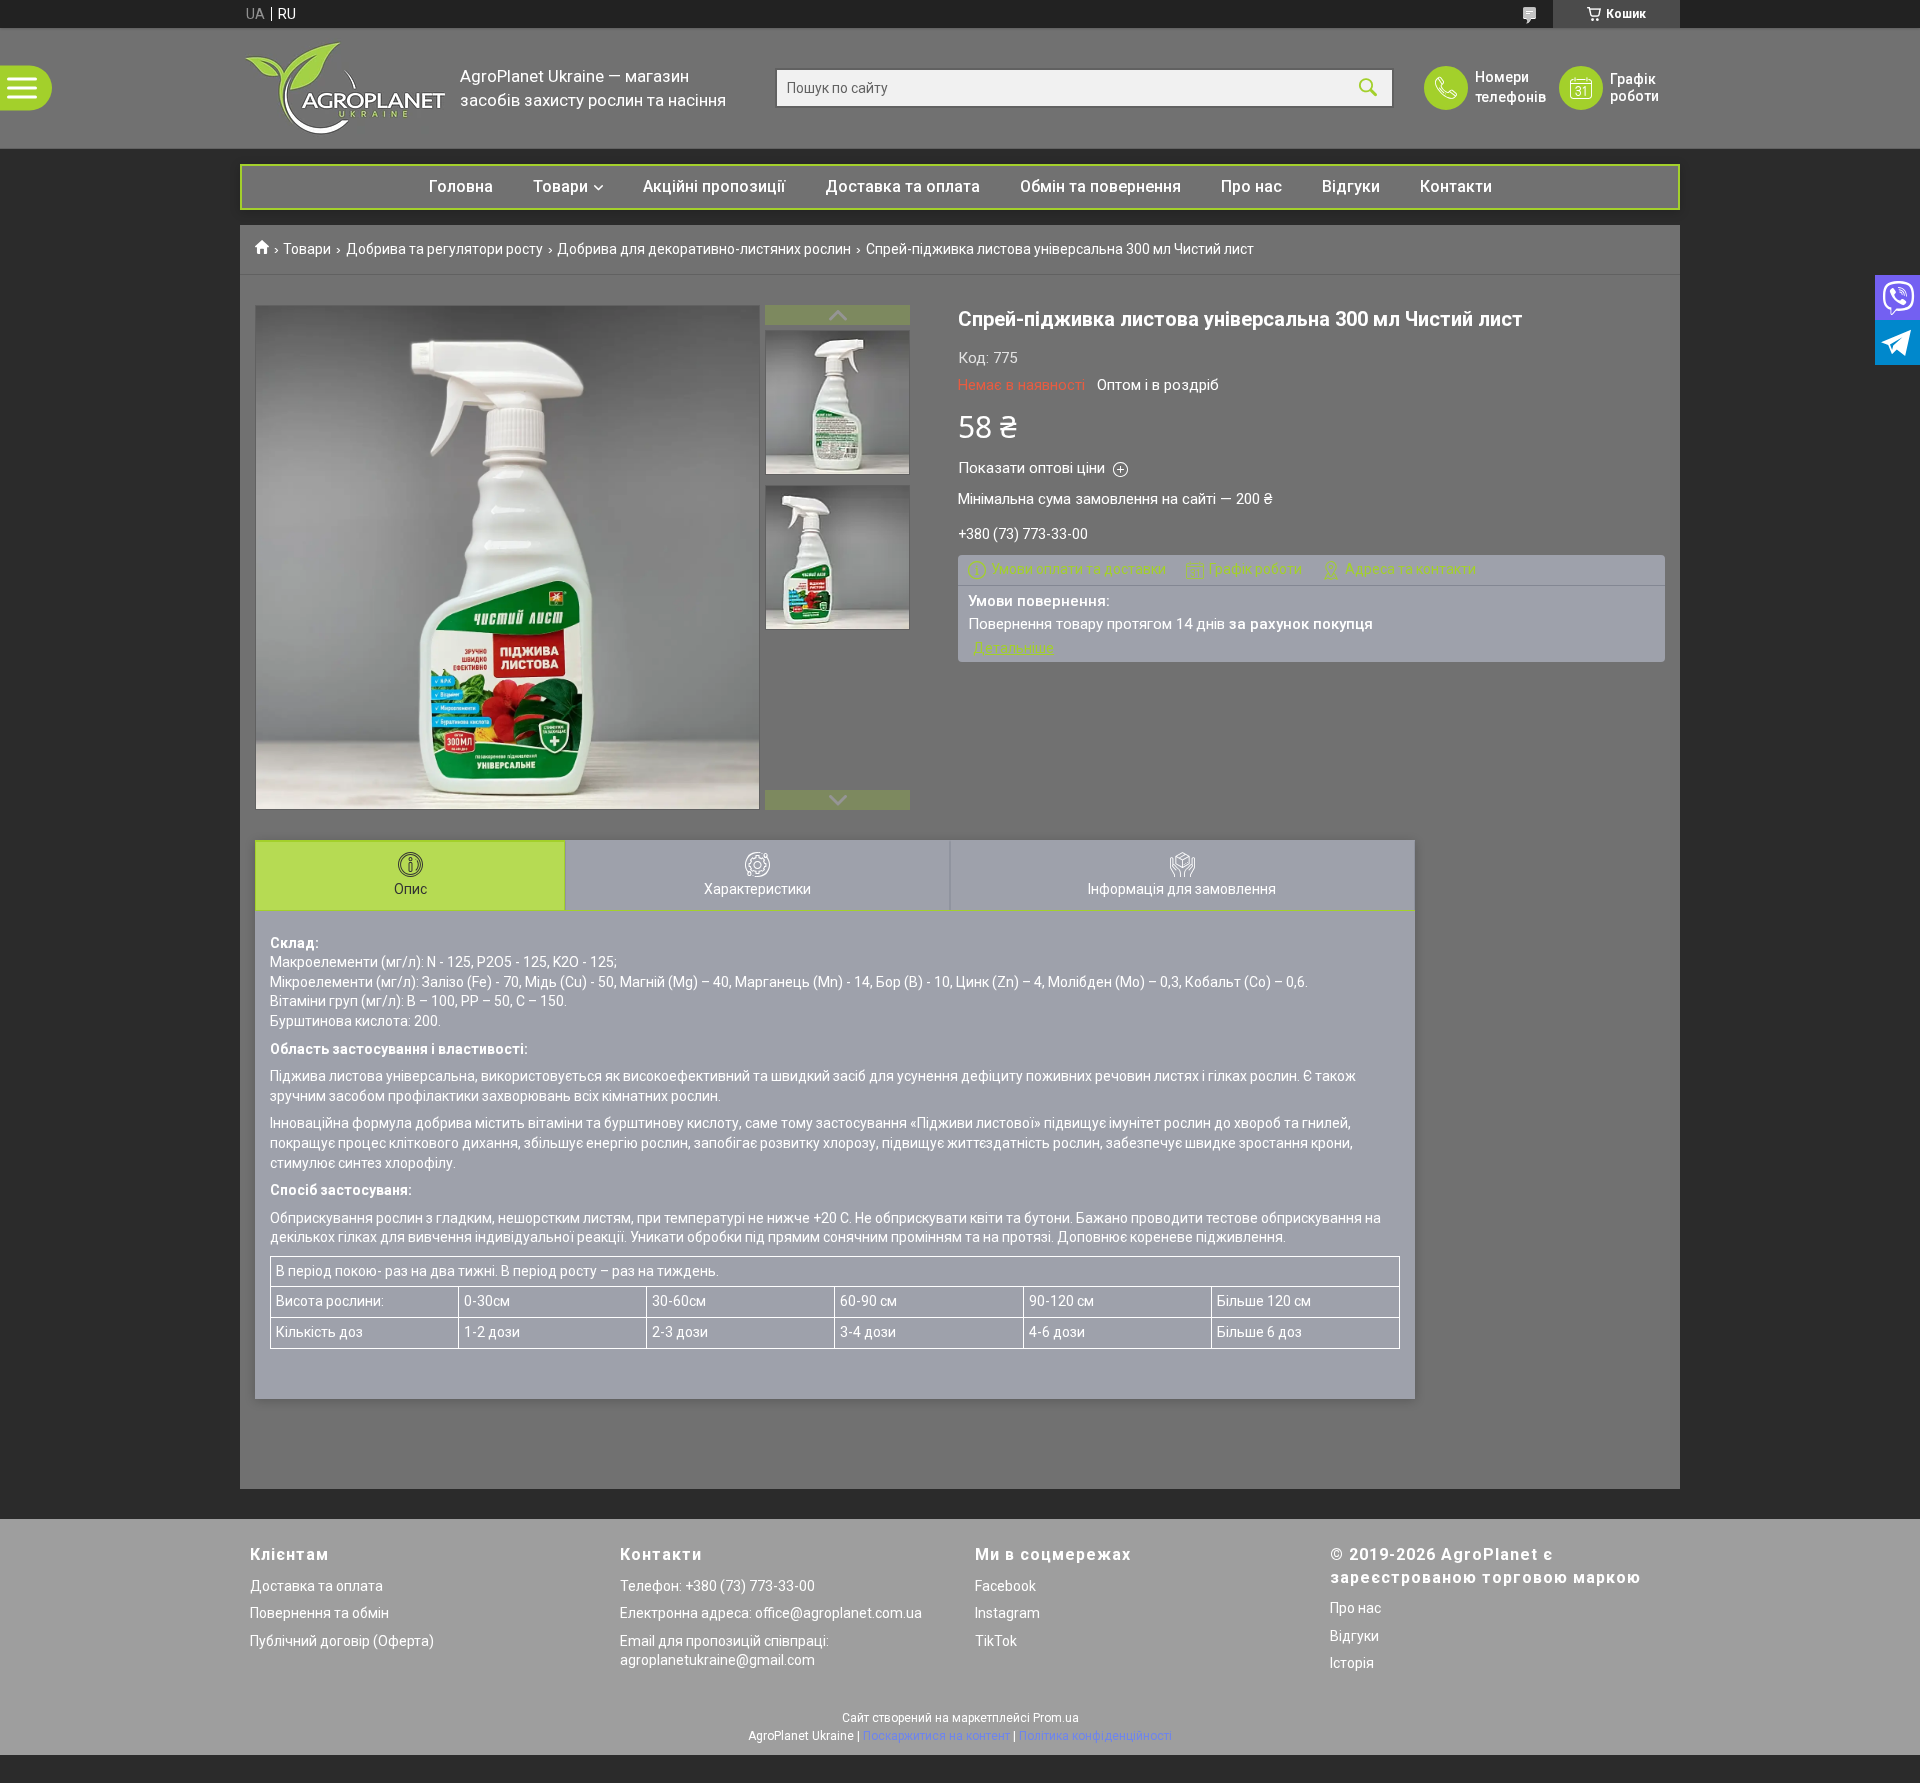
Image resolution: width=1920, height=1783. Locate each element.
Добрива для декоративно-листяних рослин (704, 249)
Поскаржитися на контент (936, 1736)
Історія (1352, 1663)
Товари (560, 186)
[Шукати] (1368, 88)
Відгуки (1351, 186)
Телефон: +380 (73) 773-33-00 (717, 1586)
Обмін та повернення (1100, 186)
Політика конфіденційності (1095, 1736)
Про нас (1251, 186)
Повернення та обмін (319, 1613)
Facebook (1005, 1586)
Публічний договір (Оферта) (342, 1641)
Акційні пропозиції (714, 186)
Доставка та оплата (902, 186)
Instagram (1007, 1613)
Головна (461, 186)
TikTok (996, 1641)
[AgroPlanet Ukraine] (345, 88)
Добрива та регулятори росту (444, 249)
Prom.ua (1056, 1718)
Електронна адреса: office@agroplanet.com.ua (771, 1613)
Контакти (1456, 186)
